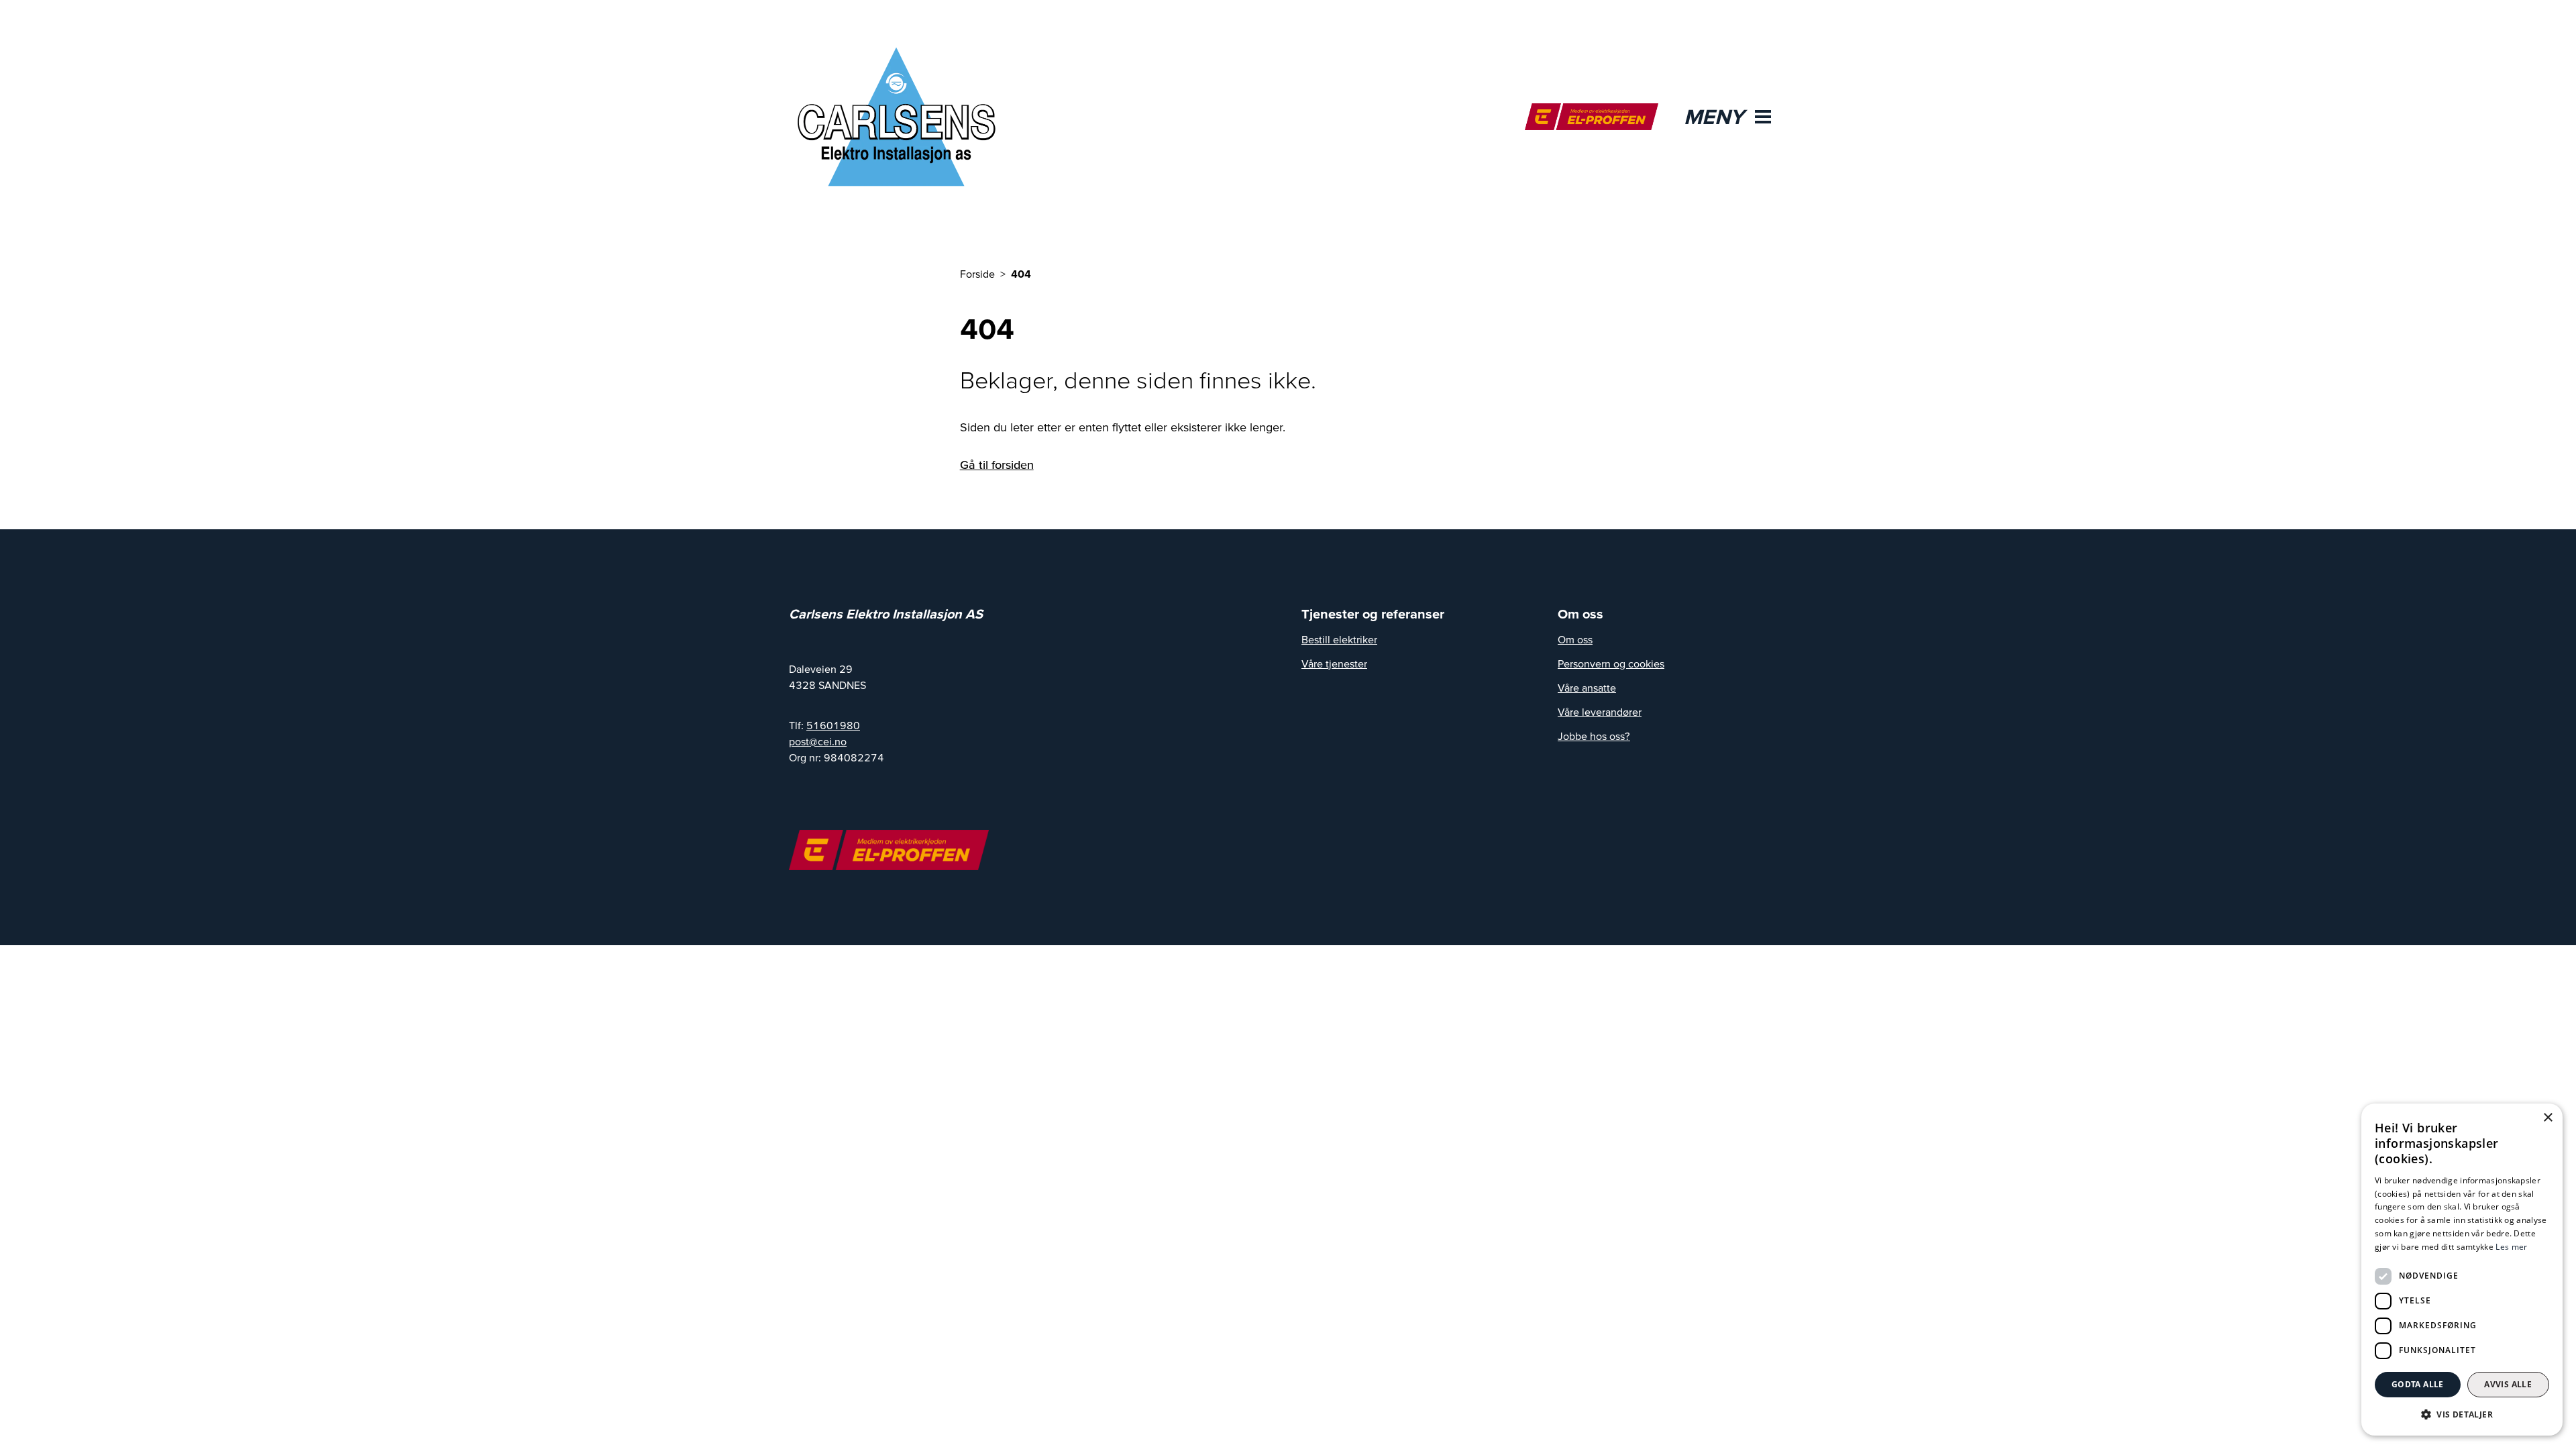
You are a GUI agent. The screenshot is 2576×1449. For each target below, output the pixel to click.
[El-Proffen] (1592, 117)
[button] (2462, 1414)
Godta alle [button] (2418, 1384)
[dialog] (2462, 1270)
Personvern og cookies (1611, 663)
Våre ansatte (1587, 688)
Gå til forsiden (997, 465)
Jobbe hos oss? (1594, 736)
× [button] (2547, 1118)
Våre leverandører (1600, 712)
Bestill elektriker (1339, 639)
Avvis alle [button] (2508, 1384)
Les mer (2511, 1247)
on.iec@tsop (818, 741)
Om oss (1575, 639)
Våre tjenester (1334, 663)
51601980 (833, 725)
